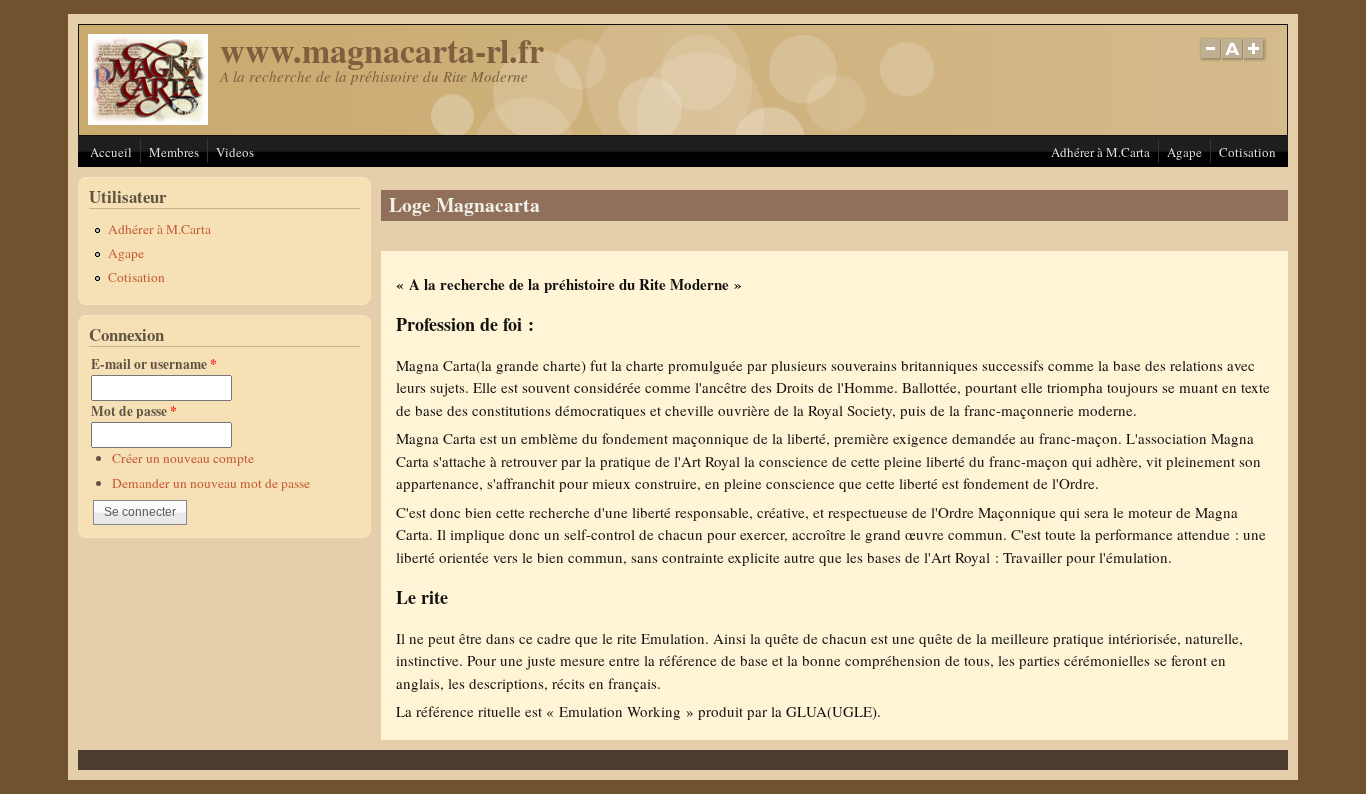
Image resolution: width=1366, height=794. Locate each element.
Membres (174, 152)
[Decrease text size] (1210, 59)
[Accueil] (148, 119)
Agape (1184, 152)
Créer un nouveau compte (183, 458)
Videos (235, 152)
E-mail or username (154, 364)
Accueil (111, 152)
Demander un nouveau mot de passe (211, 483)
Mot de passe (134, 411)
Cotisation (1247, 152)
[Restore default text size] (1232, 59)
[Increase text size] (1255, 59)
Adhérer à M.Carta (1100, 152)
